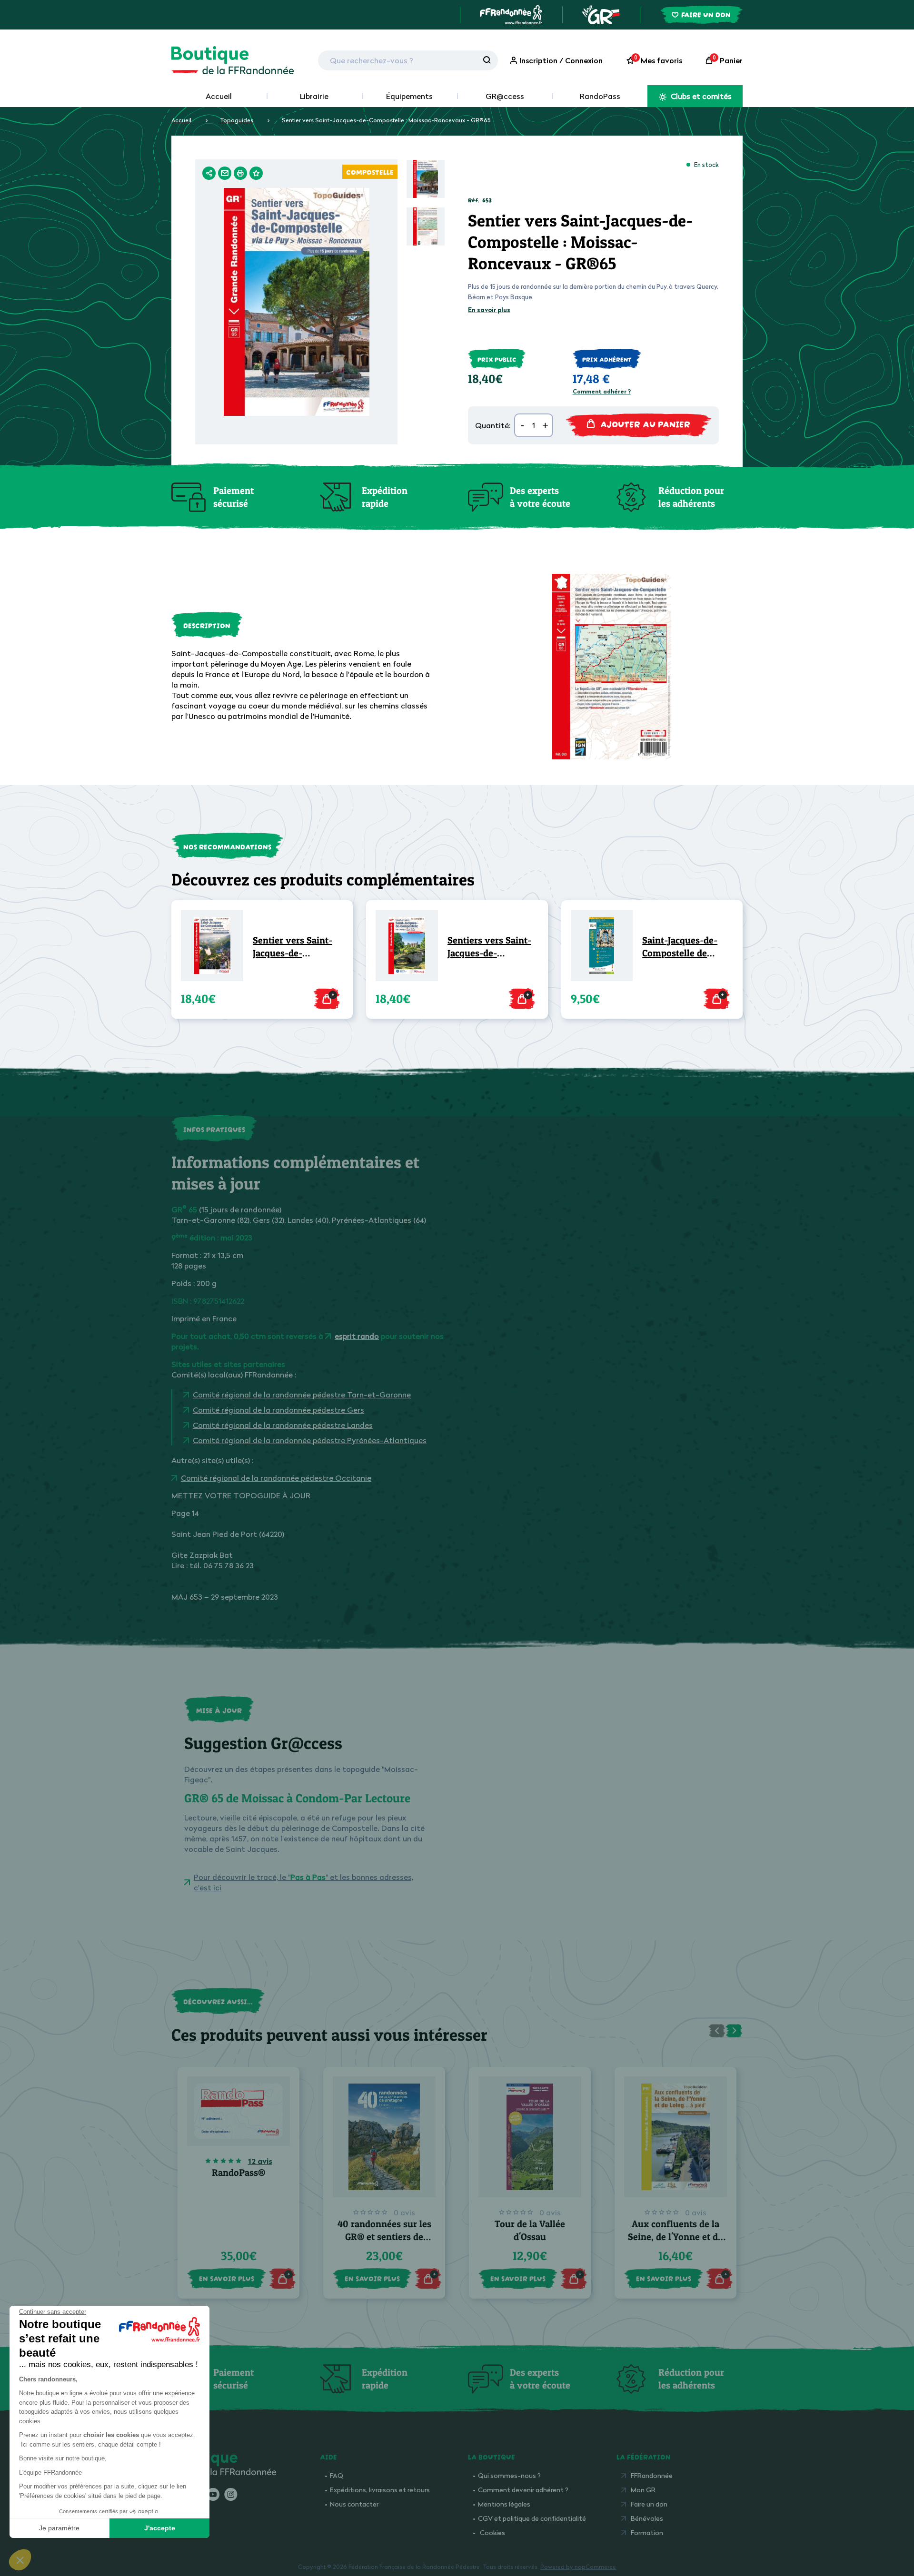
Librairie (314, 96)
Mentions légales (504, 2504)
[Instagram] (231, 2495)
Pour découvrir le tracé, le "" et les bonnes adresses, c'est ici (303, 1882)
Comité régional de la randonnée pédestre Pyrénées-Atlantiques (310, 1440)
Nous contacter (354, 2504)
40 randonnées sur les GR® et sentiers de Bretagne (384, 2237)
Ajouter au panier (645, 423)
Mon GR (643, 2490)
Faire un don (649, 2504)
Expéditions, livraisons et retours (380, 2490)
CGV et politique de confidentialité (532, 2518)
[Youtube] (213, 2495)
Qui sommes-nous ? (509, 2475)
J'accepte (160, 2528)
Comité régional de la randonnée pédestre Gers (278, 1410)
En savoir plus (489, 310)
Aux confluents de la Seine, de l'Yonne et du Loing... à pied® (676, 2237)
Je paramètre (59, 2528)
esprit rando (357, 1336)
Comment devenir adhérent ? (523, 2490)
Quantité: (493, 425)
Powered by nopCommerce (578, 2567)
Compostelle (370, 171)
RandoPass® (238, 2173)
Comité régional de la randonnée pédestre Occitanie (276, 1478)
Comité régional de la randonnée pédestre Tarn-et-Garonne (302, 1395)
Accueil (219, 96)
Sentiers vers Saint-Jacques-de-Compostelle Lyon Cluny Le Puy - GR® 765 (489, 947)
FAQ (337, 2475)
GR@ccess (505, 96)
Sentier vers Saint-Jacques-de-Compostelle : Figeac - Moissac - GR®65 (296, 947)
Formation (647, 2532)
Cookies (492, 2532)
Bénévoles (647, 2518)
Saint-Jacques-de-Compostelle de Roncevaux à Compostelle (680, 947)
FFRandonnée (652, 2475)
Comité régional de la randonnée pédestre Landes (283, 1425)
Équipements (409, 96)
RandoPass (600, 96)
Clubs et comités (700, 96)
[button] (20, 2560)
